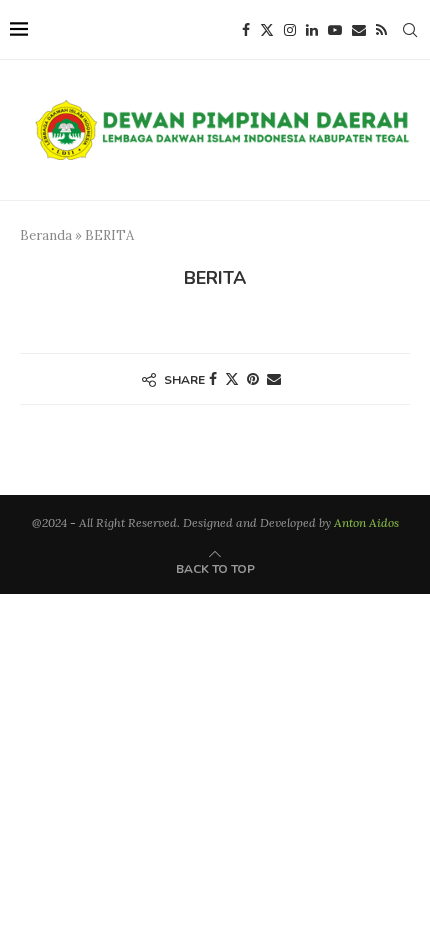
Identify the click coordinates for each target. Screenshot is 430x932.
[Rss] (381, 30)
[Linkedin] (312, 30)
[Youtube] (335, 30)
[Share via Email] (274, 379)
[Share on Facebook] (213, 379)
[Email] (359, 30)
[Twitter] (267, 30)
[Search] (410, 30)
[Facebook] (246, 30)
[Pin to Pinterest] (253, 379)
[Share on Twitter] (232, 379)
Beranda (46, 235)
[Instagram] (290, 30)
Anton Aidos (366, 522)
